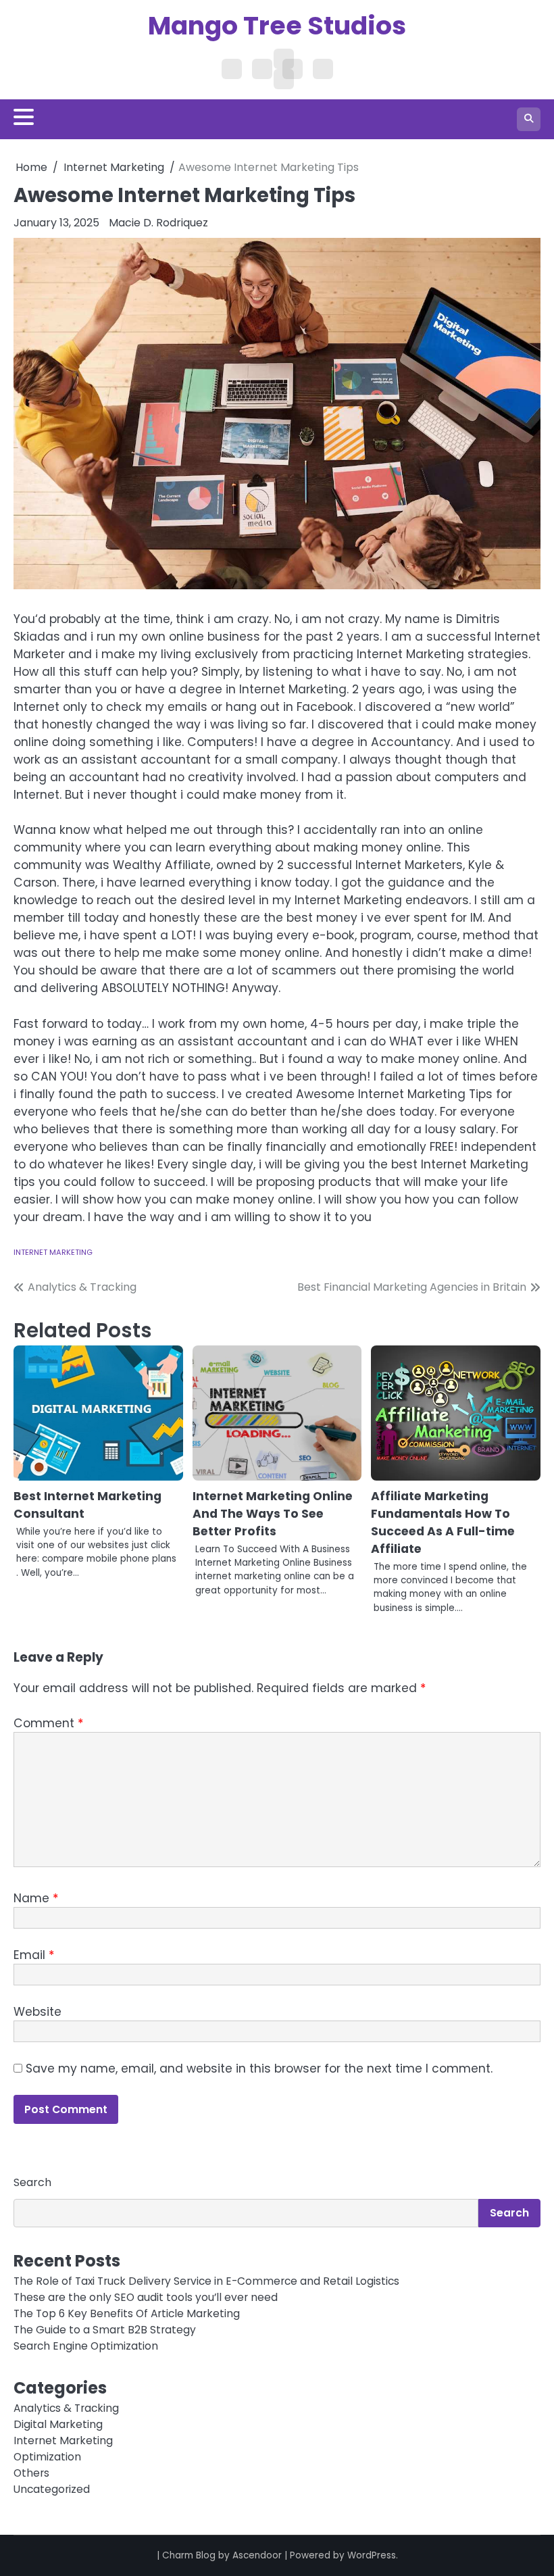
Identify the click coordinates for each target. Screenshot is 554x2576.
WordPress (372, 2555)
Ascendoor (257, 2555)
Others (31, 2473)
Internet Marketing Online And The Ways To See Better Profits (273, 1514)
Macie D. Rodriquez (158, 223)
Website (37, 2012)
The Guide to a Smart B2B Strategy (105, 2330)
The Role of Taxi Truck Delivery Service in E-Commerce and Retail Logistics (206, 2281)
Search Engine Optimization (86, 2346)
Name (36, 1898)
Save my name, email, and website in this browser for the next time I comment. (259, 2069)
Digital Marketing (58, 2424)
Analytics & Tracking (66, 2408)
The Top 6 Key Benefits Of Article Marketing (127, 2313)
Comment (48, 1723)
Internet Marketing (53, 1252)
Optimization (47, 2457)
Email (34, 1955)
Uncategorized (52, 2489)
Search (32, 2182)
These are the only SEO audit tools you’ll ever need (146, 2297)
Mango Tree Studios (277, 25)
